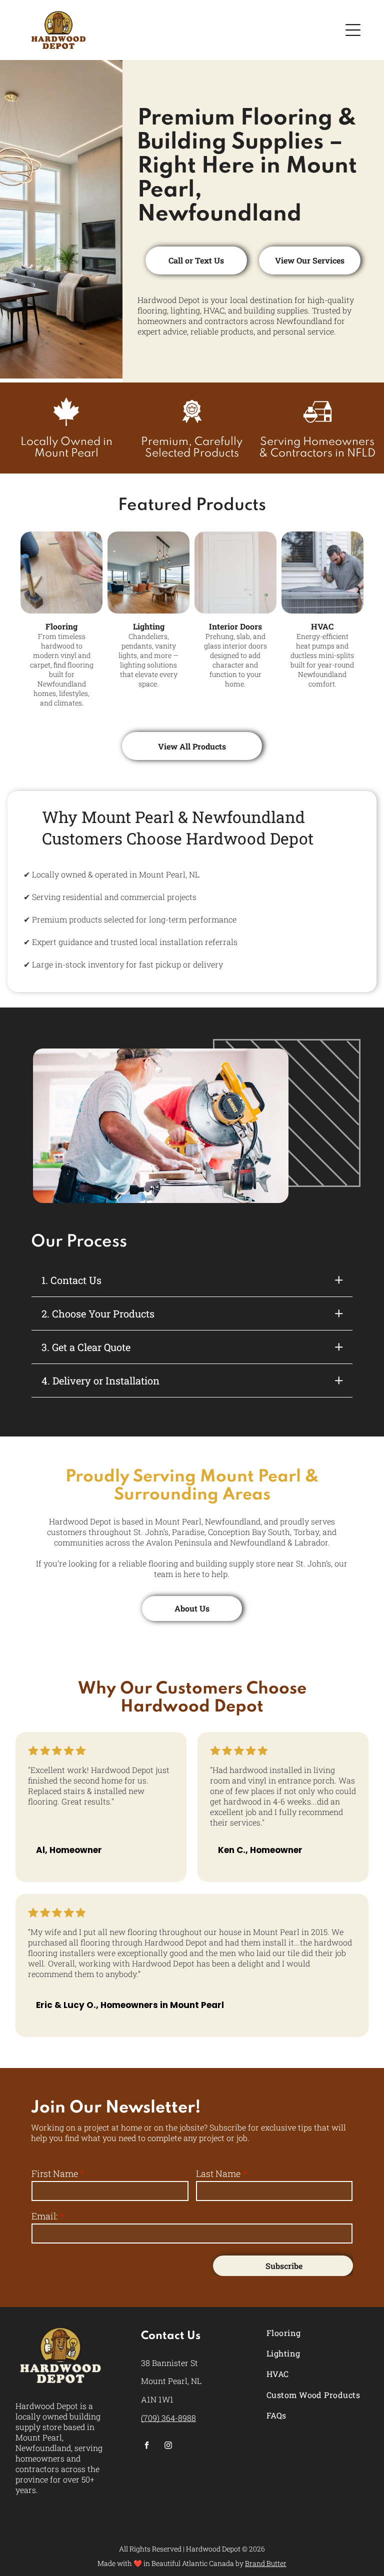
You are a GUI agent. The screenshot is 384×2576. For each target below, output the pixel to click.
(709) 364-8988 (168, 2418)
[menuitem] (317, 2333)
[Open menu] (353, 30)
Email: (44, 2216)
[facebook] (147, 2446)
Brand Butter (266, 2563)
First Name (55, 2173)
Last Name (218, 2173)
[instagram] (168, 2446)
